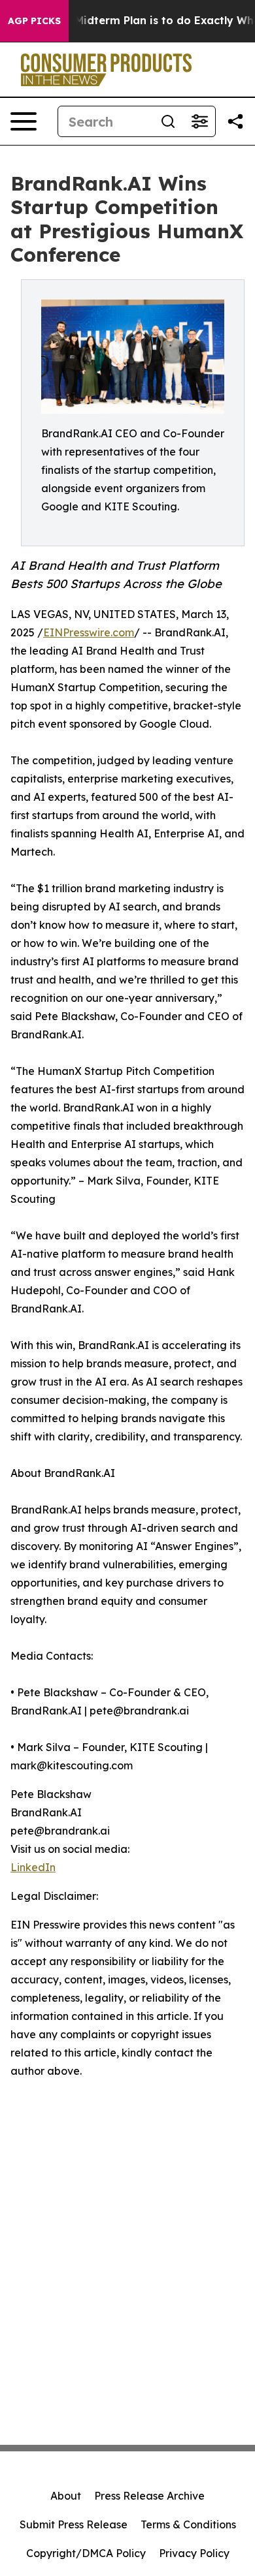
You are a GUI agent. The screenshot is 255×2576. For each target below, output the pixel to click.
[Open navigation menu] (24, 121)
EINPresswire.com (89, 632)
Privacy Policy (194, 2553)
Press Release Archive (149, 2496)
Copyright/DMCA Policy (86, 2553)
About (66, 2496)
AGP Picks (34, 21)
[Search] (168, 121)
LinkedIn (33, 1867)
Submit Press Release (74, 2524)
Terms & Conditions (188, 2524)
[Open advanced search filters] (199, 121)
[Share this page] (235, 121)
